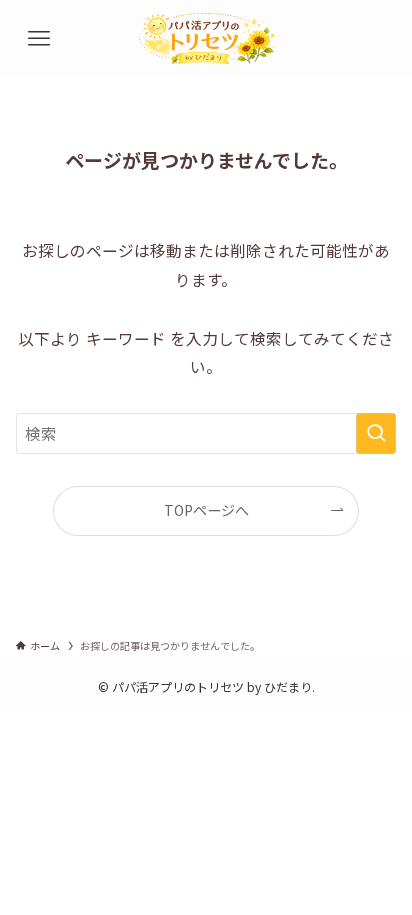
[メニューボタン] (38, 38)
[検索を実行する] (376, 433)
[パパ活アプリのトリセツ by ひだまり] (206, 38)
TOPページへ (206, 510)
